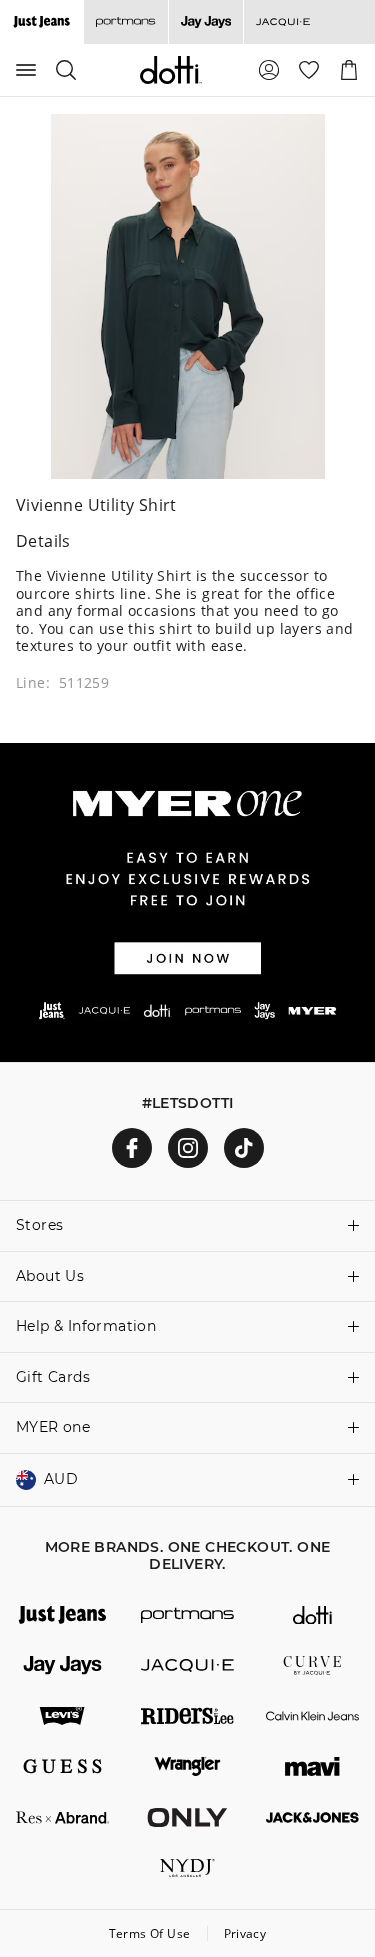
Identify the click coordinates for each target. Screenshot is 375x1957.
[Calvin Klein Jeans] (312, 1716)
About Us (50, 1276)
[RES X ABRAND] (62, 1817)
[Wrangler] (187, 1766)
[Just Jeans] (62, 1615)
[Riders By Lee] (187, 1716)
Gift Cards (53, 1377)
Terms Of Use (150, 1933)
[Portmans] (125, 22)
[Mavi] (312, 1766)
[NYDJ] (187, 1868)
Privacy (245, 1933)
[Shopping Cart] (349, 70)
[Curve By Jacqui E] (312, 1665)
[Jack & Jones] (312, 1817)
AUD (61, 1479)
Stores (39, 1225)
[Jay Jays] (205, 22)
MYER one (53, 1427)
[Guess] (62, 1766)
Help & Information (86, 1326)
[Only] (187, 1817)
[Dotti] (312, 1615)
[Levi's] (62, 1716)
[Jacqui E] (282, 22)
